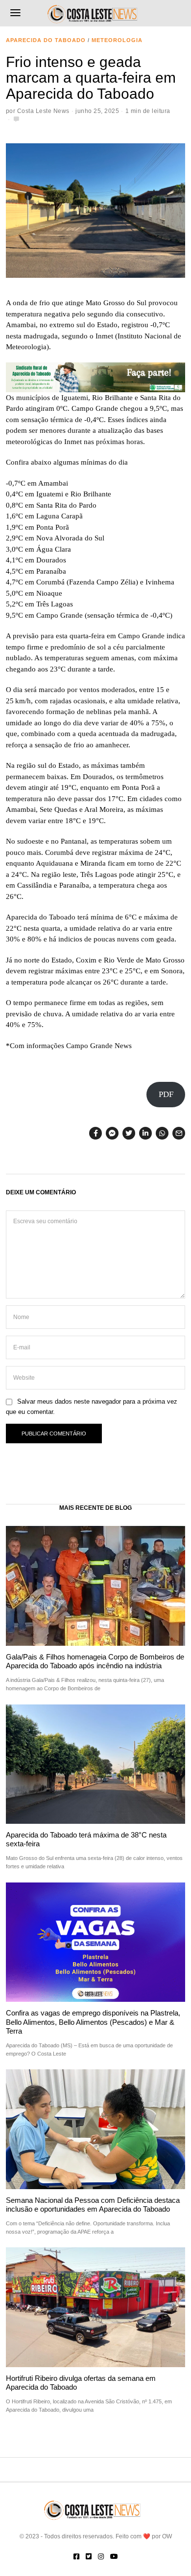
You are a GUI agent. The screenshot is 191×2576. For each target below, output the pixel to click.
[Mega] (96, 377)
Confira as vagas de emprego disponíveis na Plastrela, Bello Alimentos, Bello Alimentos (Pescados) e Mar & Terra (93, 2022)
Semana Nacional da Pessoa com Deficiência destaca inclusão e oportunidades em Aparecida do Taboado (93, 2205)
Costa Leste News (43, 111)
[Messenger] (112, 1133)
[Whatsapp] (162, 1133)
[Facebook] (95, 1133)
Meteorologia (117, 40)
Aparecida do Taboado (46, 40)
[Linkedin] (145, 1133)
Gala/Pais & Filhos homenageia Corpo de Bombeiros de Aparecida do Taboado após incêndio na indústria (95, 1661)
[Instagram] (101, 2556)
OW (167, 2536)
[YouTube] (114, 2556)
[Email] (179, 1133)
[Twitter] (129, 1133)
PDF (166, 1094)
